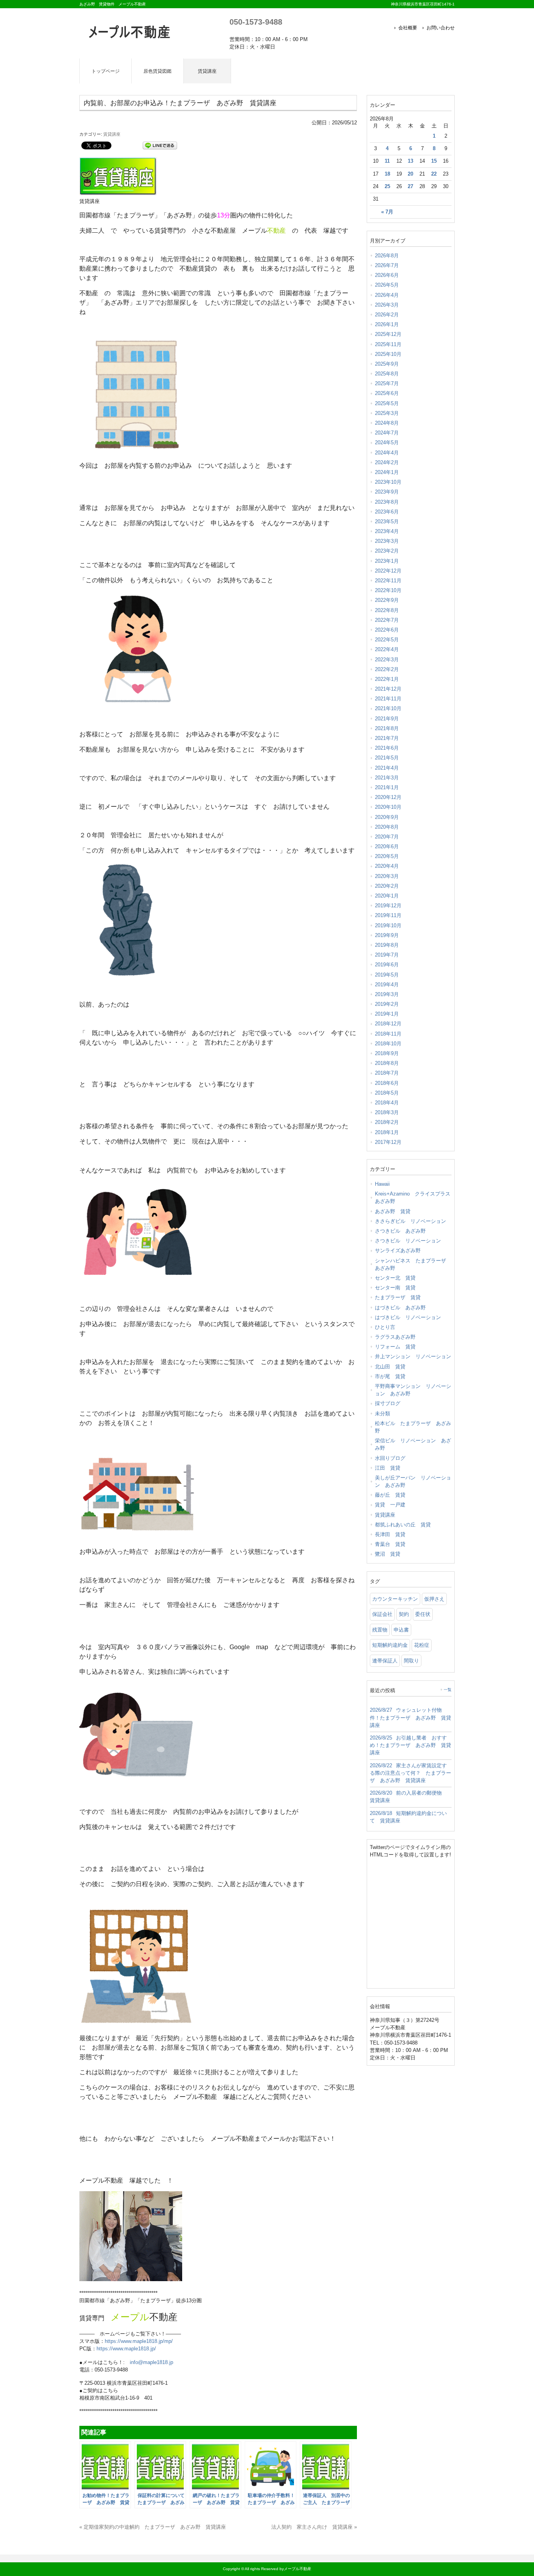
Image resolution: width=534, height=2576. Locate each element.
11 (387, 161)
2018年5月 (387, 1093)
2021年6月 (387, 748)
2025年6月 (387, 393)
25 (387, 187)
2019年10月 (388, 925)
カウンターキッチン (395, 1599)
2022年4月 (387, 649)
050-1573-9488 (256, 22)
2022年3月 (387, 660)
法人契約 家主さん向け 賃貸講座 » (314, 2527)
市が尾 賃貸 (390, 1376)
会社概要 (408, 28)
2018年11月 (388, 1034)
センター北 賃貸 (395, 1278)
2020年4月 (387, 866)
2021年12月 (388, 689)
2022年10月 (388, 590)
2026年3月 (387, 305)
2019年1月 (387, 1014)
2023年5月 (387, 521)
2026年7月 (387, 265)
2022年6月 (387, 630)
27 (410, 187)
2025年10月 (388, 354)
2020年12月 (388, 797)
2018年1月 (387, 1132)
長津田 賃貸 (390, 1534)
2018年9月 (387, 1053)
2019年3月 (387, 994)
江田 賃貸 (388, 1468)
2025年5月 (387, 403)
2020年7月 (387, 837)
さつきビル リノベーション (408, 1241)
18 (387, 174)
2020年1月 (387, 896)
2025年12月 (388, 334)
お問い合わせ (441, 28)
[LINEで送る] (160, 145)
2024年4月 (387, 453)
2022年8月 (387, 610)
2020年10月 (388, 807)
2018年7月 (387, 1073)
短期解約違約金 (390, 1645)
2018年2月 (387, 1122)
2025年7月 (387, 383)
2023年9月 (387, 492)
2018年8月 (387, 1063)
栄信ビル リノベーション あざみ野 (413, 1444)
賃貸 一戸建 (390, 1505)
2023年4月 (387, 531)
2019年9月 (387, 935)
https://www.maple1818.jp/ (126, 2349)
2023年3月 (387, 541)
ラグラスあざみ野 (395, 1337)
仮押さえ (434, 1599)
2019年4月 (387, 985)
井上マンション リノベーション (413, 1356)
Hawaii (382, 1184)
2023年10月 (388, 482)
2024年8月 (387, 423)
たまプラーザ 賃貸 (398, 1297)
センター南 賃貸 (395, 1288)
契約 (404, 1614)
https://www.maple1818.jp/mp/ (139, 2341)
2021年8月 (387, 728)
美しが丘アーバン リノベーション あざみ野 (413, 1481)
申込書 (401, 1630)
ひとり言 (385, 1327)
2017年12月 (388, 1142)
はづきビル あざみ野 (400, 1308)
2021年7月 (387, 738)
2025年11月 (388, 344)
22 (434, 174)
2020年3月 (387, 876)
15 (434, 161)
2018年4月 (387, 1103)
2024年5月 (387, 442)
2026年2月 (387, 315)
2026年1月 (387, 324)
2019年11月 (388, 915)
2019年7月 (387, 955)
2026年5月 (387, 285)
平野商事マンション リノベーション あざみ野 (413, 1390)
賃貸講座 (112, 134)
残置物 (380, 1630)
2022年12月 (388, 571)
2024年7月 (387, 433)
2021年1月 (387, 787)
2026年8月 (387, 256)
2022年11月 (388, 581)
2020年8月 (387, 827)
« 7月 (387, 212)
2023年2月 (387, 551)
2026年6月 (387, 275)
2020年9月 (387, 817)
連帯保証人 (385, 1661)
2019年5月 (387, 975)
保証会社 (382, 1614)
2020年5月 (387, 856)
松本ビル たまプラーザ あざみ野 (413, 1427)
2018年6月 (387, 1083)
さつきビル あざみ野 (400, 1231)
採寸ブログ (388, 1403)
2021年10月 (388, 708)
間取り (411, 1661)
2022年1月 (387, 679)
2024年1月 (387, 472)
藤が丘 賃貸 (390, 1495)
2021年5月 (387, 758)
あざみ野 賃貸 (393, 1211)
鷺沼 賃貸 (388, 1554)
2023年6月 (387, 512)
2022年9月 (387, 600)
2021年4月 (387, 768)
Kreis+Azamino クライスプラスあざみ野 (413, 1197)
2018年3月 (387, 1112)
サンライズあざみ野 (398, 1250)
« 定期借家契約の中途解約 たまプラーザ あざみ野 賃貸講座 (153, 2527)
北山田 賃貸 (390, 1367)
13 (410, 161)
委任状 (423, 1614)
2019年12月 (388, 906)
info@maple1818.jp (151, 2362)
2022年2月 (387, 669)
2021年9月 (387, 719)
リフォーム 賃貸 (395, 1347)
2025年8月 (387, 374)
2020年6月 (387, 846)
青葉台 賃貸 (390, 1544)
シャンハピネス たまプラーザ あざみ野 (413, 1264)
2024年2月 (387, 462)
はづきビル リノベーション (408, 1317)
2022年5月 (387, 640)
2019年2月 (387, 1004)
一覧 (448, 1690)
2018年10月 (388, 1044)
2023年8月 (387, 502)
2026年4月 (387, 295)
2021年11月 (388, 699)
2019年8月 (387, 945)
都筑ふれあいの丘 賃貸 (403, 1525)
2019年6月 (387, 965)
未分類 (383, 1414)
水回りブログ (390, 1458)
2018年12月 (388, 1024)
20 (410, 174)
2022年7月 (387, 620)
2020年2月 (387, 886)
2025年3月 (387, 413)
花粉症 (422, 1645)
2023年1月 (387, 561)
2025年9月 (387, 364)
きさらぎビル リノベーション (410, 1221)
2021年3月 (387, 778)
